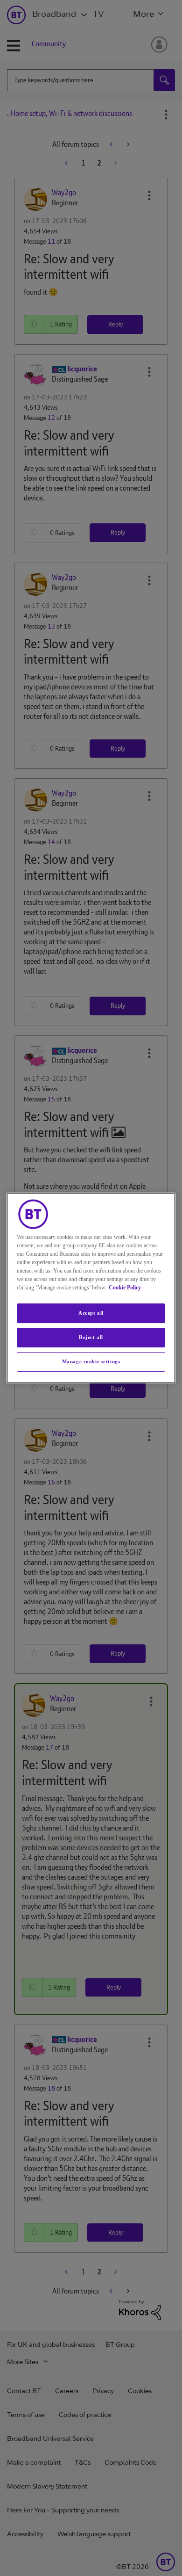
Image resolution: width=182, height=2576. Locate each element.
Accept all (91, 1313)
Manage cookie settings (91, 1361)
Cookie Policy (125, 1288)
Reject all (91, 1337)
